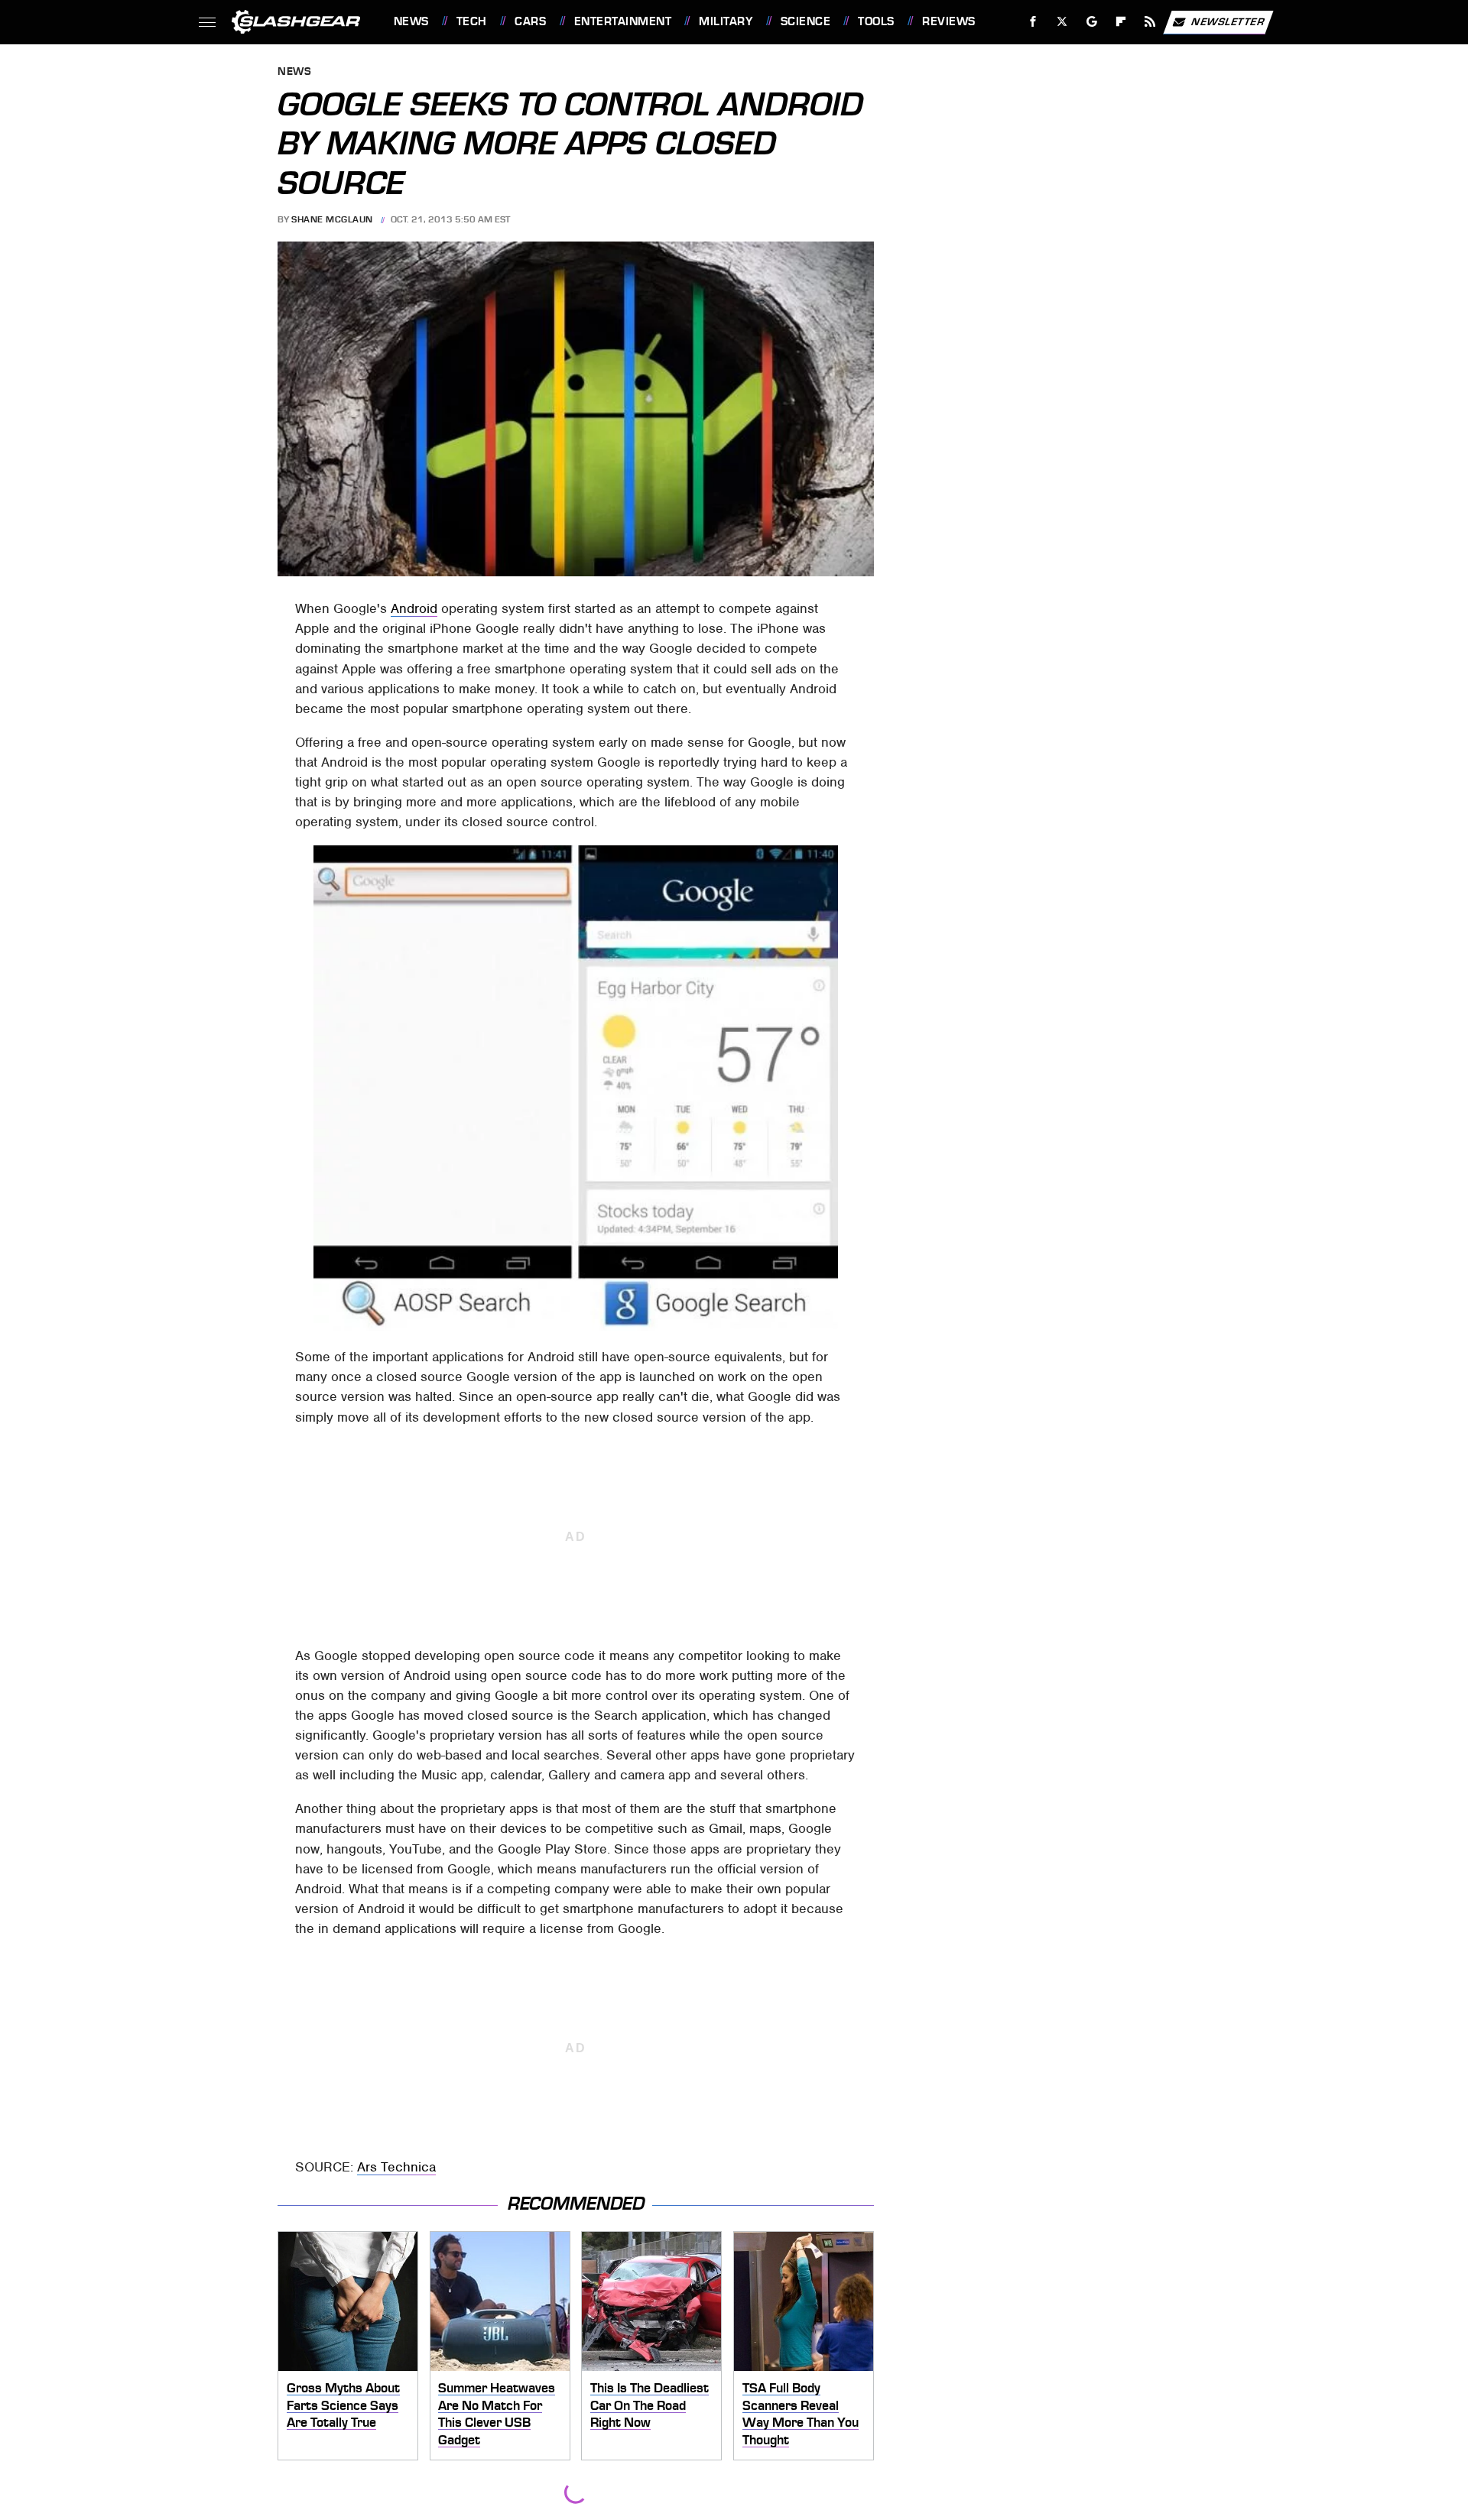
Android (414, 608)
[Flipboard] (1121, 22)
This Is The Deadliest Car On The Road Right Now (650, 2405)
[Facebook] (1033, 22)
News (411, 21)
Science (805, 21)
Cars (530, 21)
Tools (876, 21)
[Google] (1091, 22)
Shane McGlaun (332, 219)
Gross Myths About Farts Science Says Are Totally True (343, 2405)
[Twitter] (1062, 22)
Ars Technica (396, 2167)
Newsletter (1228, 21)
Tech (472, 21)
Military (726, 21)
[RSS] (1150, 22)
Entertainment (623, 21)
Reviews (948, 21)
